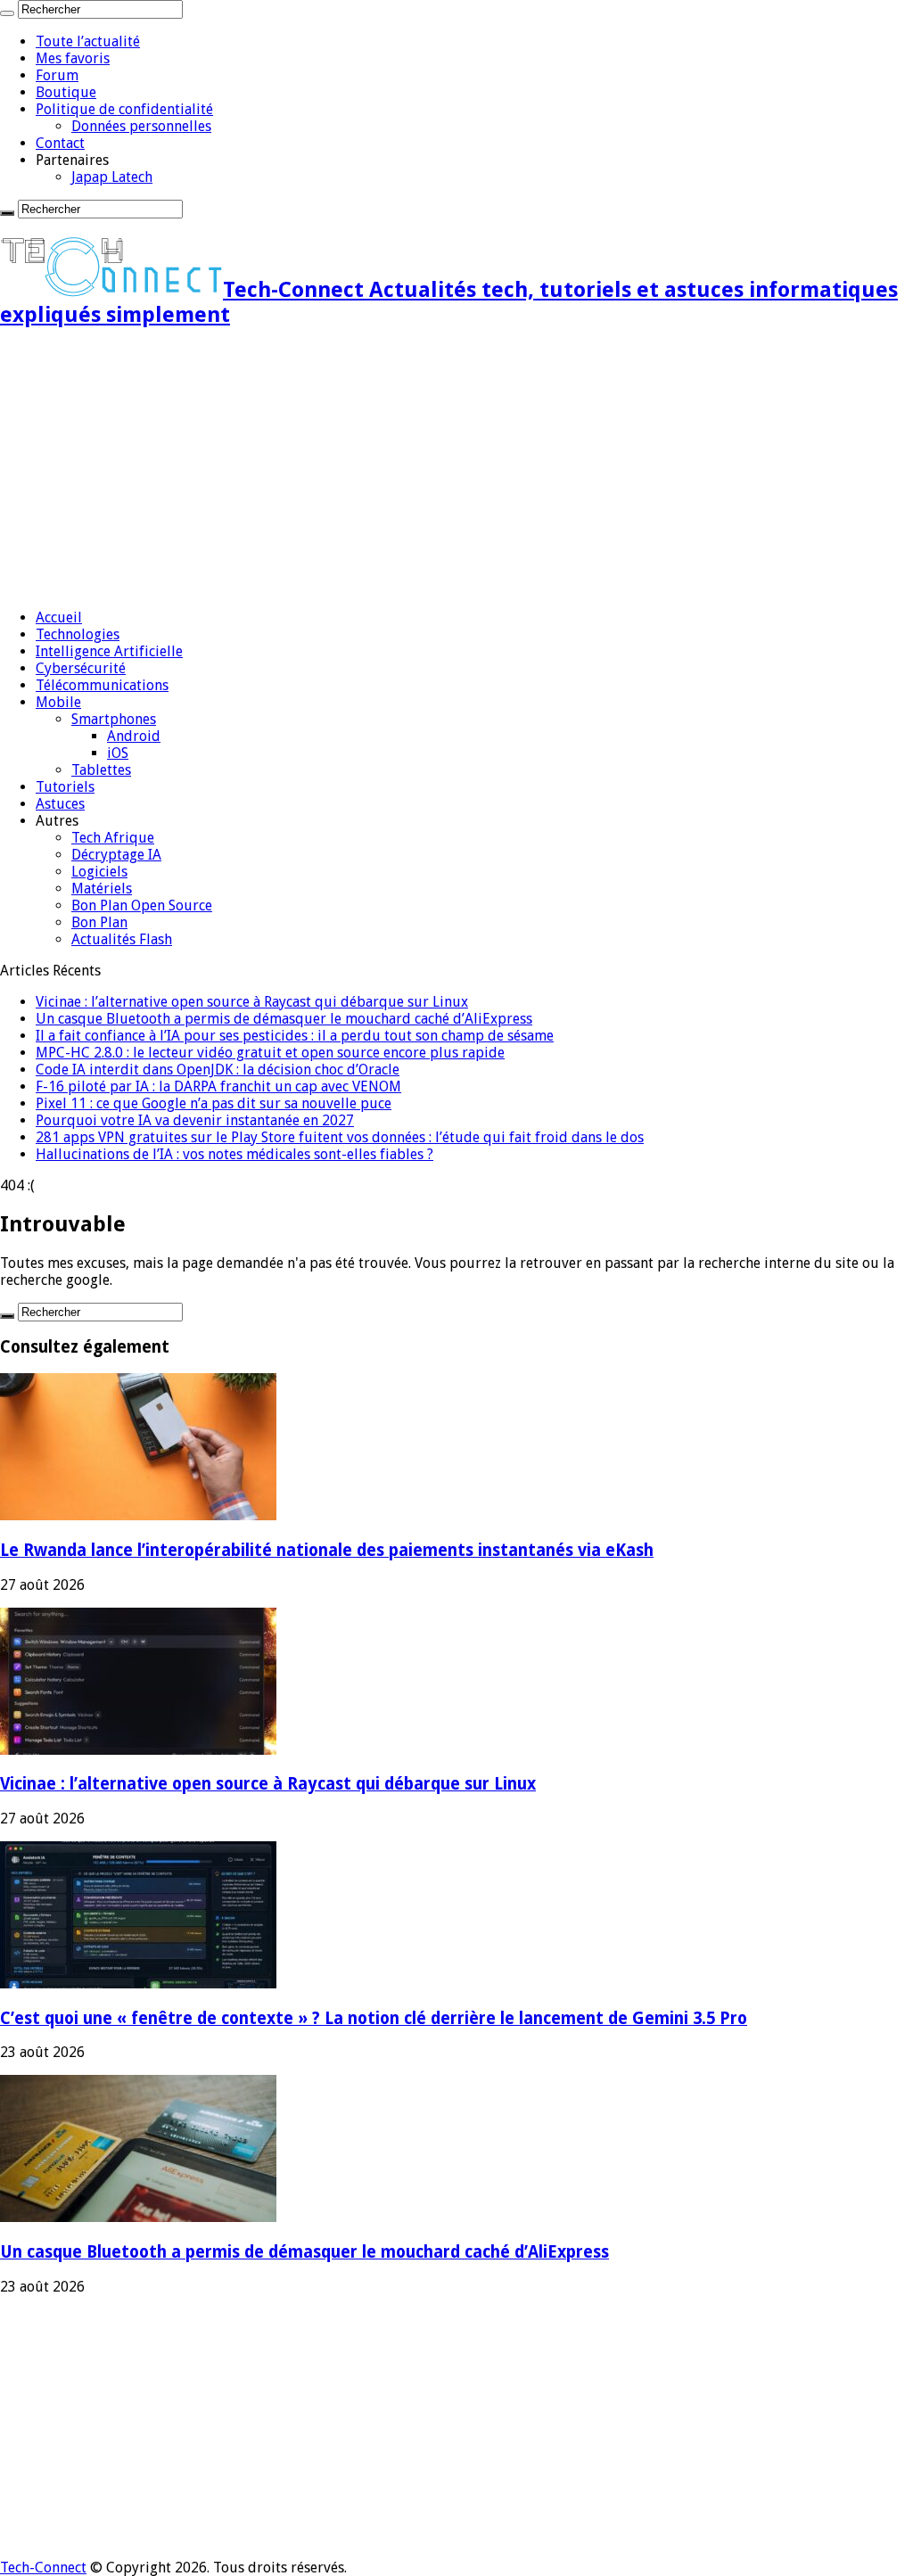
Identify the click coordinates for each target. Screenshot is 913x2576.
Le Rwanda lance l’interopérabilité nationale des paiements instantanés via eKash (327, 1550)
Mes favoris (73, 58)
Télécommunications (102, 685)
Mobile (58, 702)
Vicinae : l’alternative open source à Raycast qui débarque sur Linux (252, 1002)
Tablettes (101, 770)
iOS (118, 753)
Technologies (78, 634)
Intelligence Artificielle (109, 651)
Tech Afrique (113, 838)
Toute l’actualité (88, 41)
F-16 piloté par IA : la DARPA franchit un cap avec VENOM (218, 1086)
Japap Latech (112, 177)
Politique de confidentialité (124, 109)
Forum (57, 75)
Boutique (66, 92)
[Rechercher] (7, 13)
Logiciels (99, 872)
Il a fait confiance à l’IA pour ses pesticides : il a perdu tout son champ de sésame (295, 1036)
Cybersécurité (81, 668)
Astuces (60, 804)
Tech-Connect (43, 2568)
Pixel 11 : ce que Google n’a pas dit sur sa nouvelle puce (214, 1103)
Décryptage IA (116, 855)
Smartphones (114, 719)
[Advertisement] (456, 470)
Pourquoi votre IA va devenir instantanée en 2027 (195, 1120)
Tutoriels (65, 787)
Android (134, 736)
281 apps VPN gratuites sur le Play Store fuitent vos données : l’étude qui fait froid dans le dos (340, 1137)
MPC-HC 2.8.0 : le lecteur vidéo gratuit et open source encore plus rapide (270, 1053)
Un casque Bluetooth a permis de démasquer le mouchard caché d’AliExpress (284, 1019)
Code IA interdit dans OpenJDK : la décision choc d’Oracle (218, 1070)
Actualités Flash (122, 939)
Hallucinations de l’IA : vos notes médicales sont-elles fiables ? (234, 1154)
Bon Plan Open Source (142, 905)
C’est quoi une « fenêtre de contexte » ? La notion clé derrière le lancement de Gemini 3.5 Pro (374, 2018)
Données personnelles (141, 126)
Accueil (59, 617)
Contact (60, 143)
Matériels (102, 889)
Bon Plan (99, 922)
